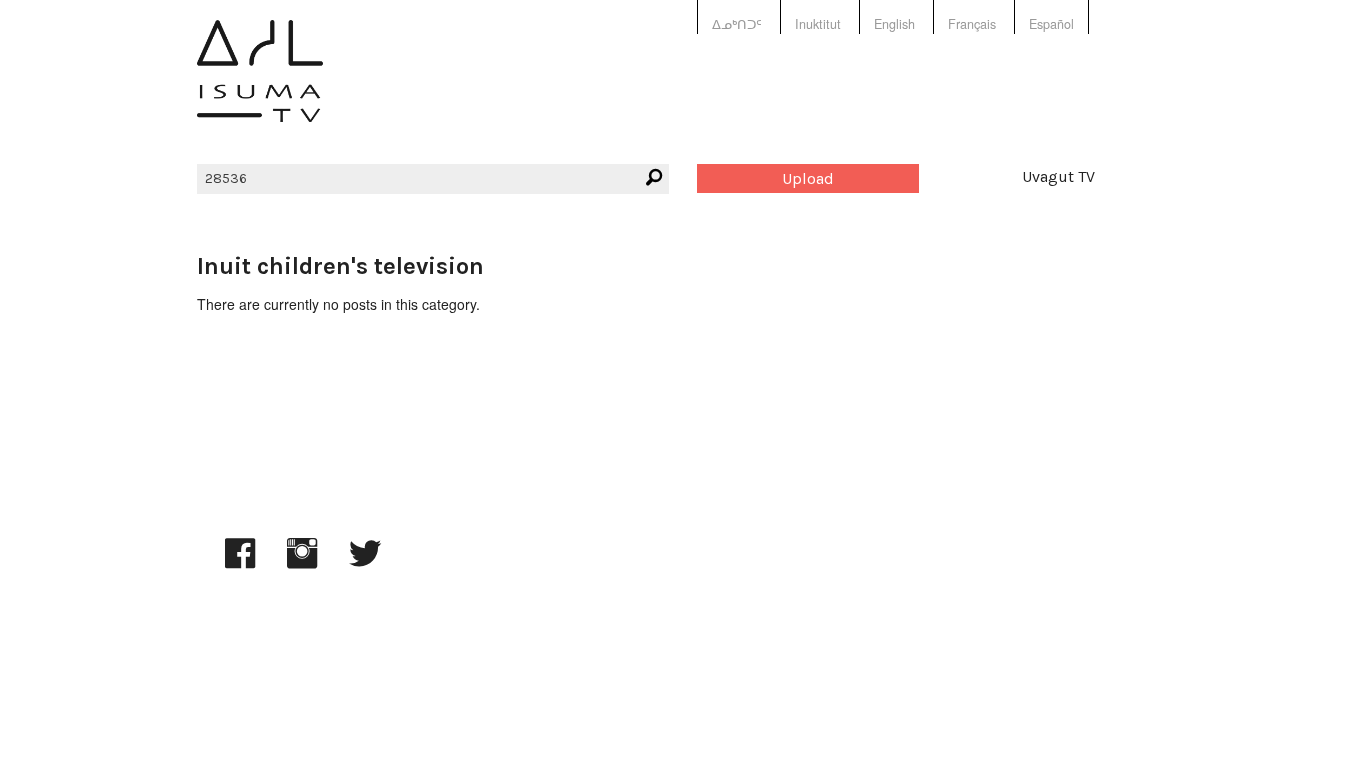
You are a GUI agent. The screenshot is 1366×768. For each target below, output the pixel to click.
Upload (808, 178)
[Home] (260, 85)
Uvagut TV (1058, 176)
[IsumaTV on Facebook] (240, 563)
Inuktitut (818, 24)
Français (972, 24)
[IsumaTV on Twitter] (365, 563)
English (894, 24)
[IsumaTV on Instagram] (302, 563)
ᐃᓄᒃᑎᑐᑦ (737, 24)
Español (1051, 24)
